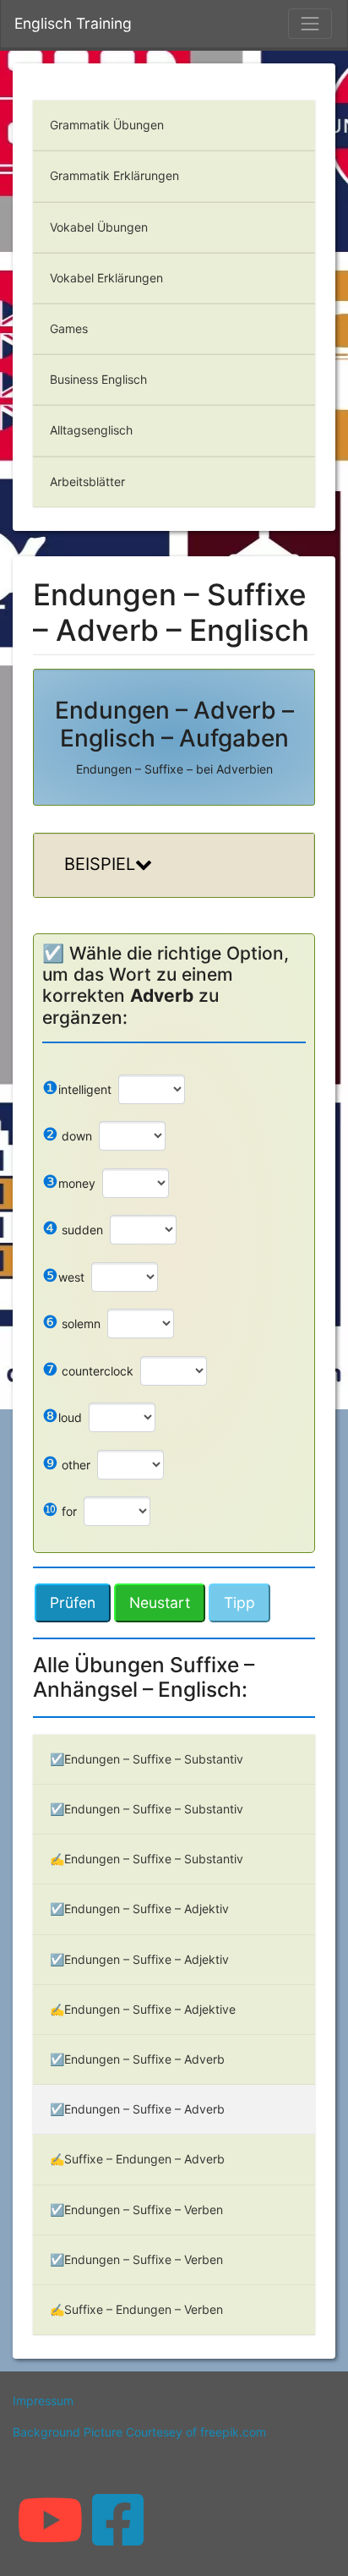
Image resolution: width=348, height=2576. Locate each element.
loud (62, 1416)
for (60, 1510)
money (69, 1181)
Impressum (43, 2401)
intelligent (77, 1088)
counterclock (88, 1369)
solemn (71, 1322)
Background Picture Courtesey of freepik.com (139, 2432)
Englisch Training (73, 23)
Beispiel (100, 864)
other (66, 1463)
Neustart (160, 1602)
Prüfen (73, 1602)
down (67, 1134)
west (63, 1275)
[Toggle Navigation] (310, 24)
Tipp (239, 1602)
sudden (73, 1228)
